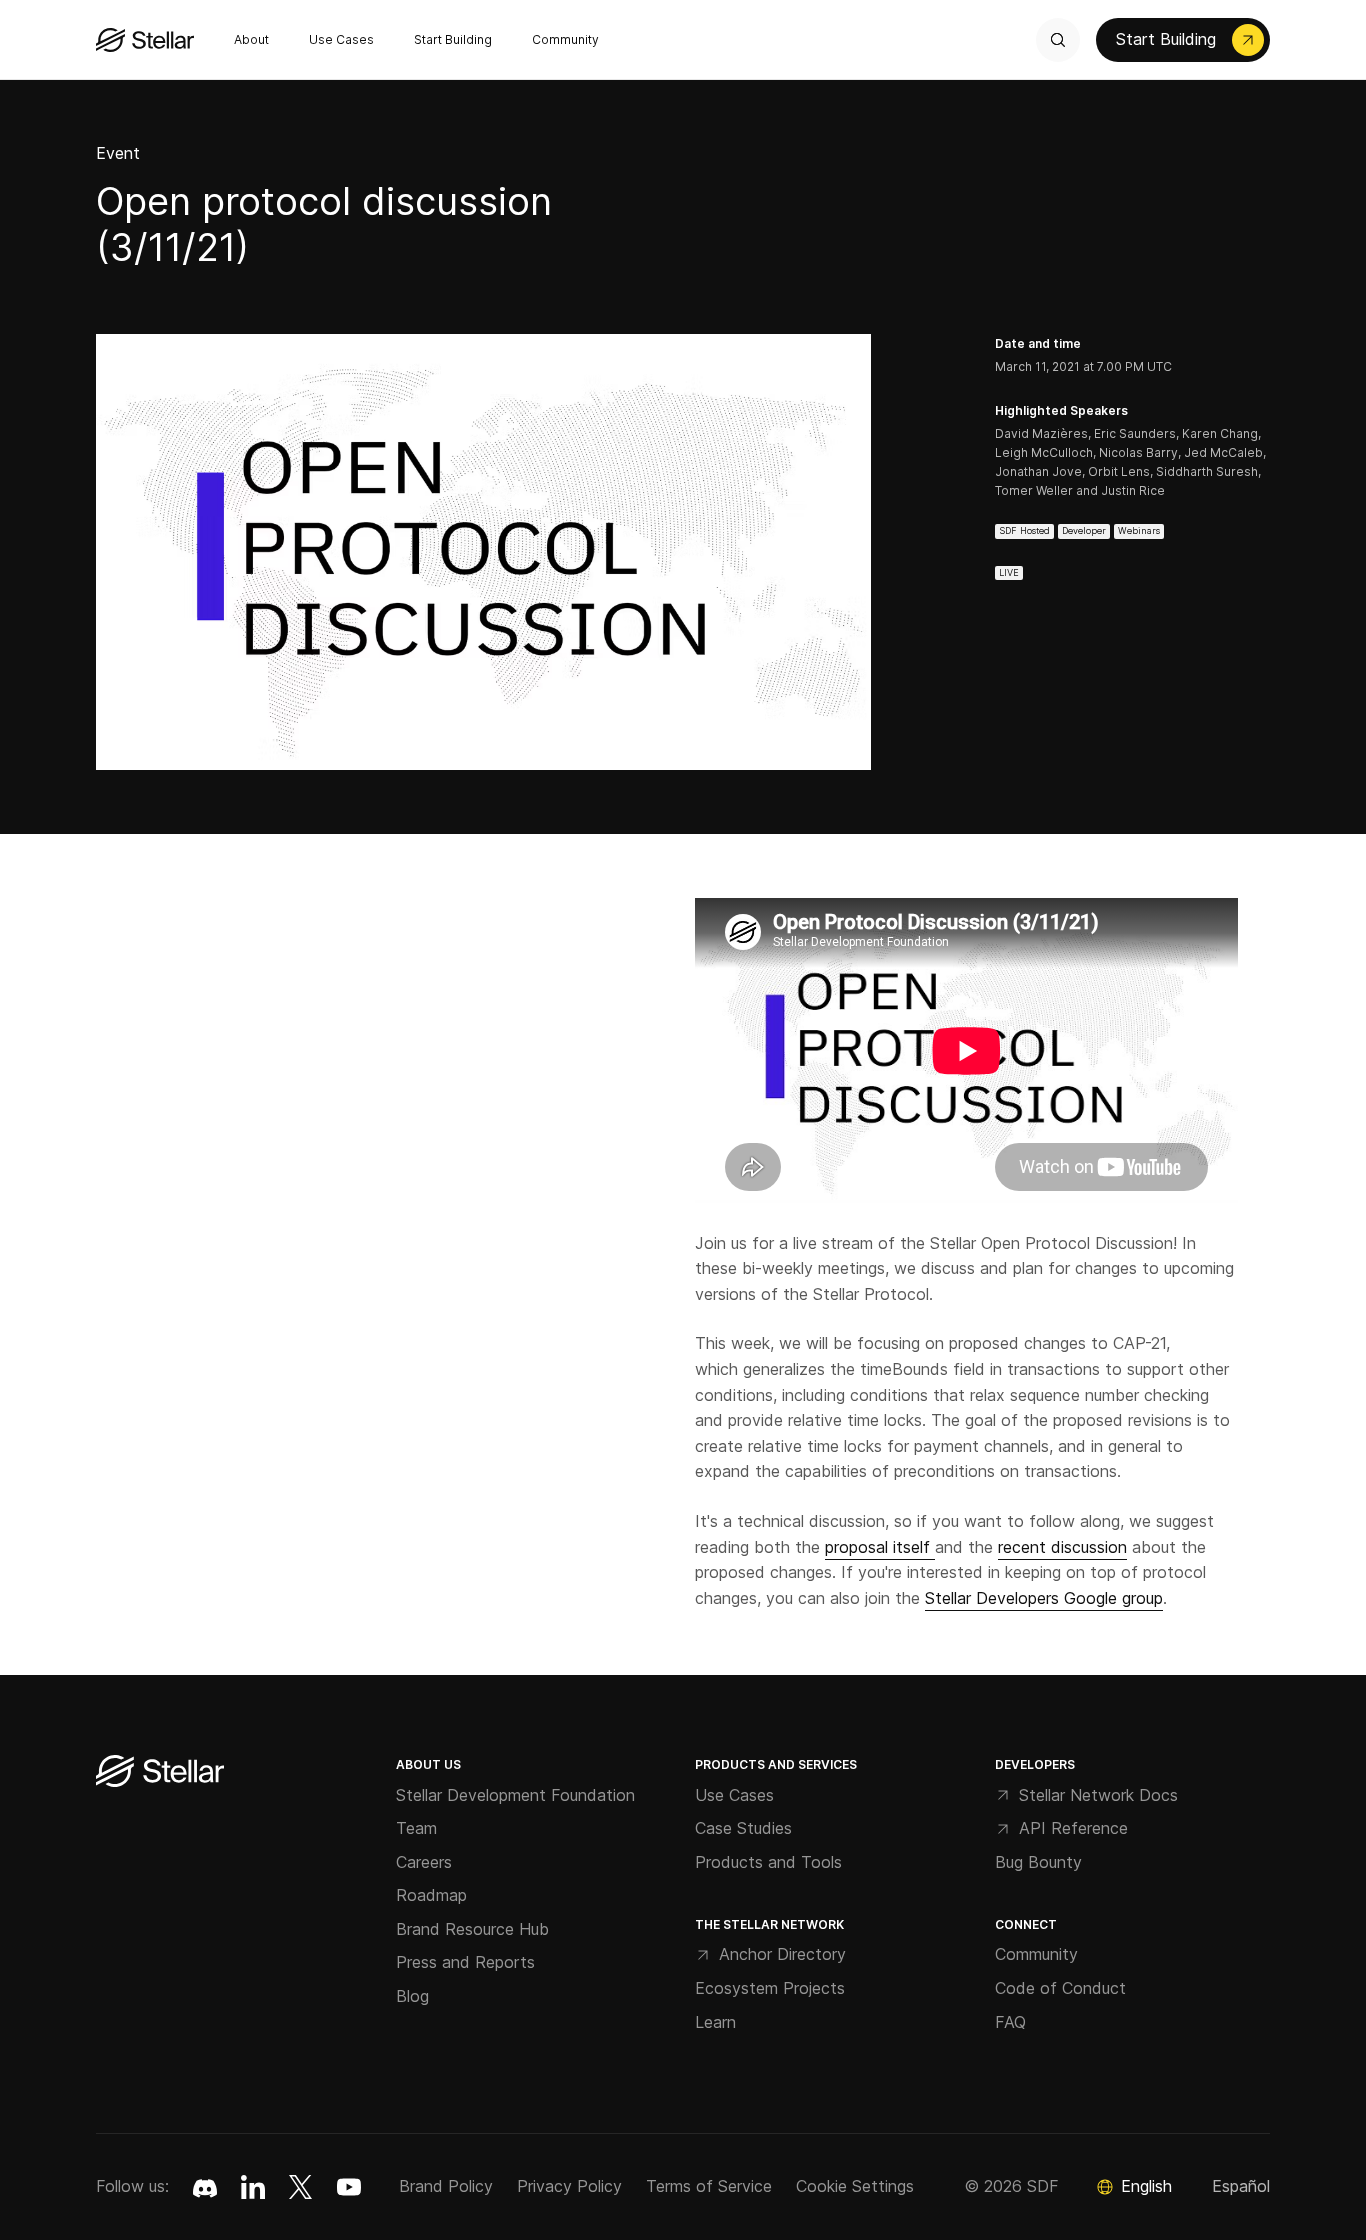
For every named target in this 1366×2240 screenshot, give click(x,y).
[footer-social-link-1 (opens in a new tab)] (253, 2187)
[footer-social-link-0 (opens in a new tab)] (205, 2187)
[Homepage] (160, 1772)
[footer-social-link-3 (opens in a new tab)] (349, 2187)
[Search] (1058, 40)
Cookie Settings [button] (855, 2186)
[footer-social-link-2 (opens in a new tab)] (301, 2187)
